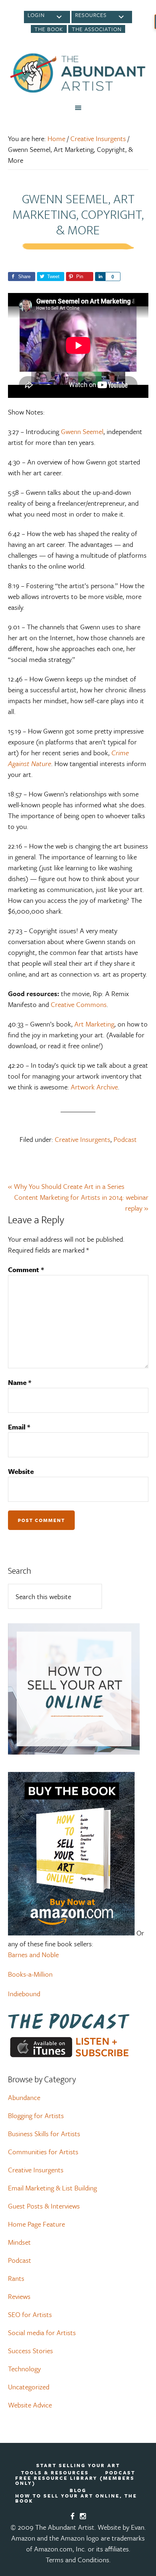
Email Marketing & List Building (52, 2188)
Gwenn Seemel (82, 431)
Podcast (125, 1139)
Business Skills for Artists (44, 2133)
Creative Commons (79, 1004)
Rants (16, 2278)
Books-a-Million (30, 1974)
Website (21, 1471)
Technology (24, 2369)
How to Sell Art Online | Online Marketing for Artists (78, 73)
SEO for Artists (30, 2314)
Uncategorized (29, 2387)
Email (19, 1427)
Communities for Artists (43, 2152)
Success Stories (30, 2350)
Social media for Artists (42, 2332)
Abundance (24, 2097)
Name (20, 1382)
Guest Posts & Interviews (44, 2206)
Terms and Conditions (77, 2560)
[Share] (100, 277)
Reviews (19, 2296)
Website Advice (30, 2405)
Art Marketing (94, 1024)
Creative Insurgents (83, 1139)
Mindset (19, 2242)
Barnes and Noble (33, 1954)
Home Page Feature (36, 2224)
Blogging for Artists (36, 2115)
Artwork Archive (94, 1087)
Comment (26, 1269)
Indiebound (24, 1993)
